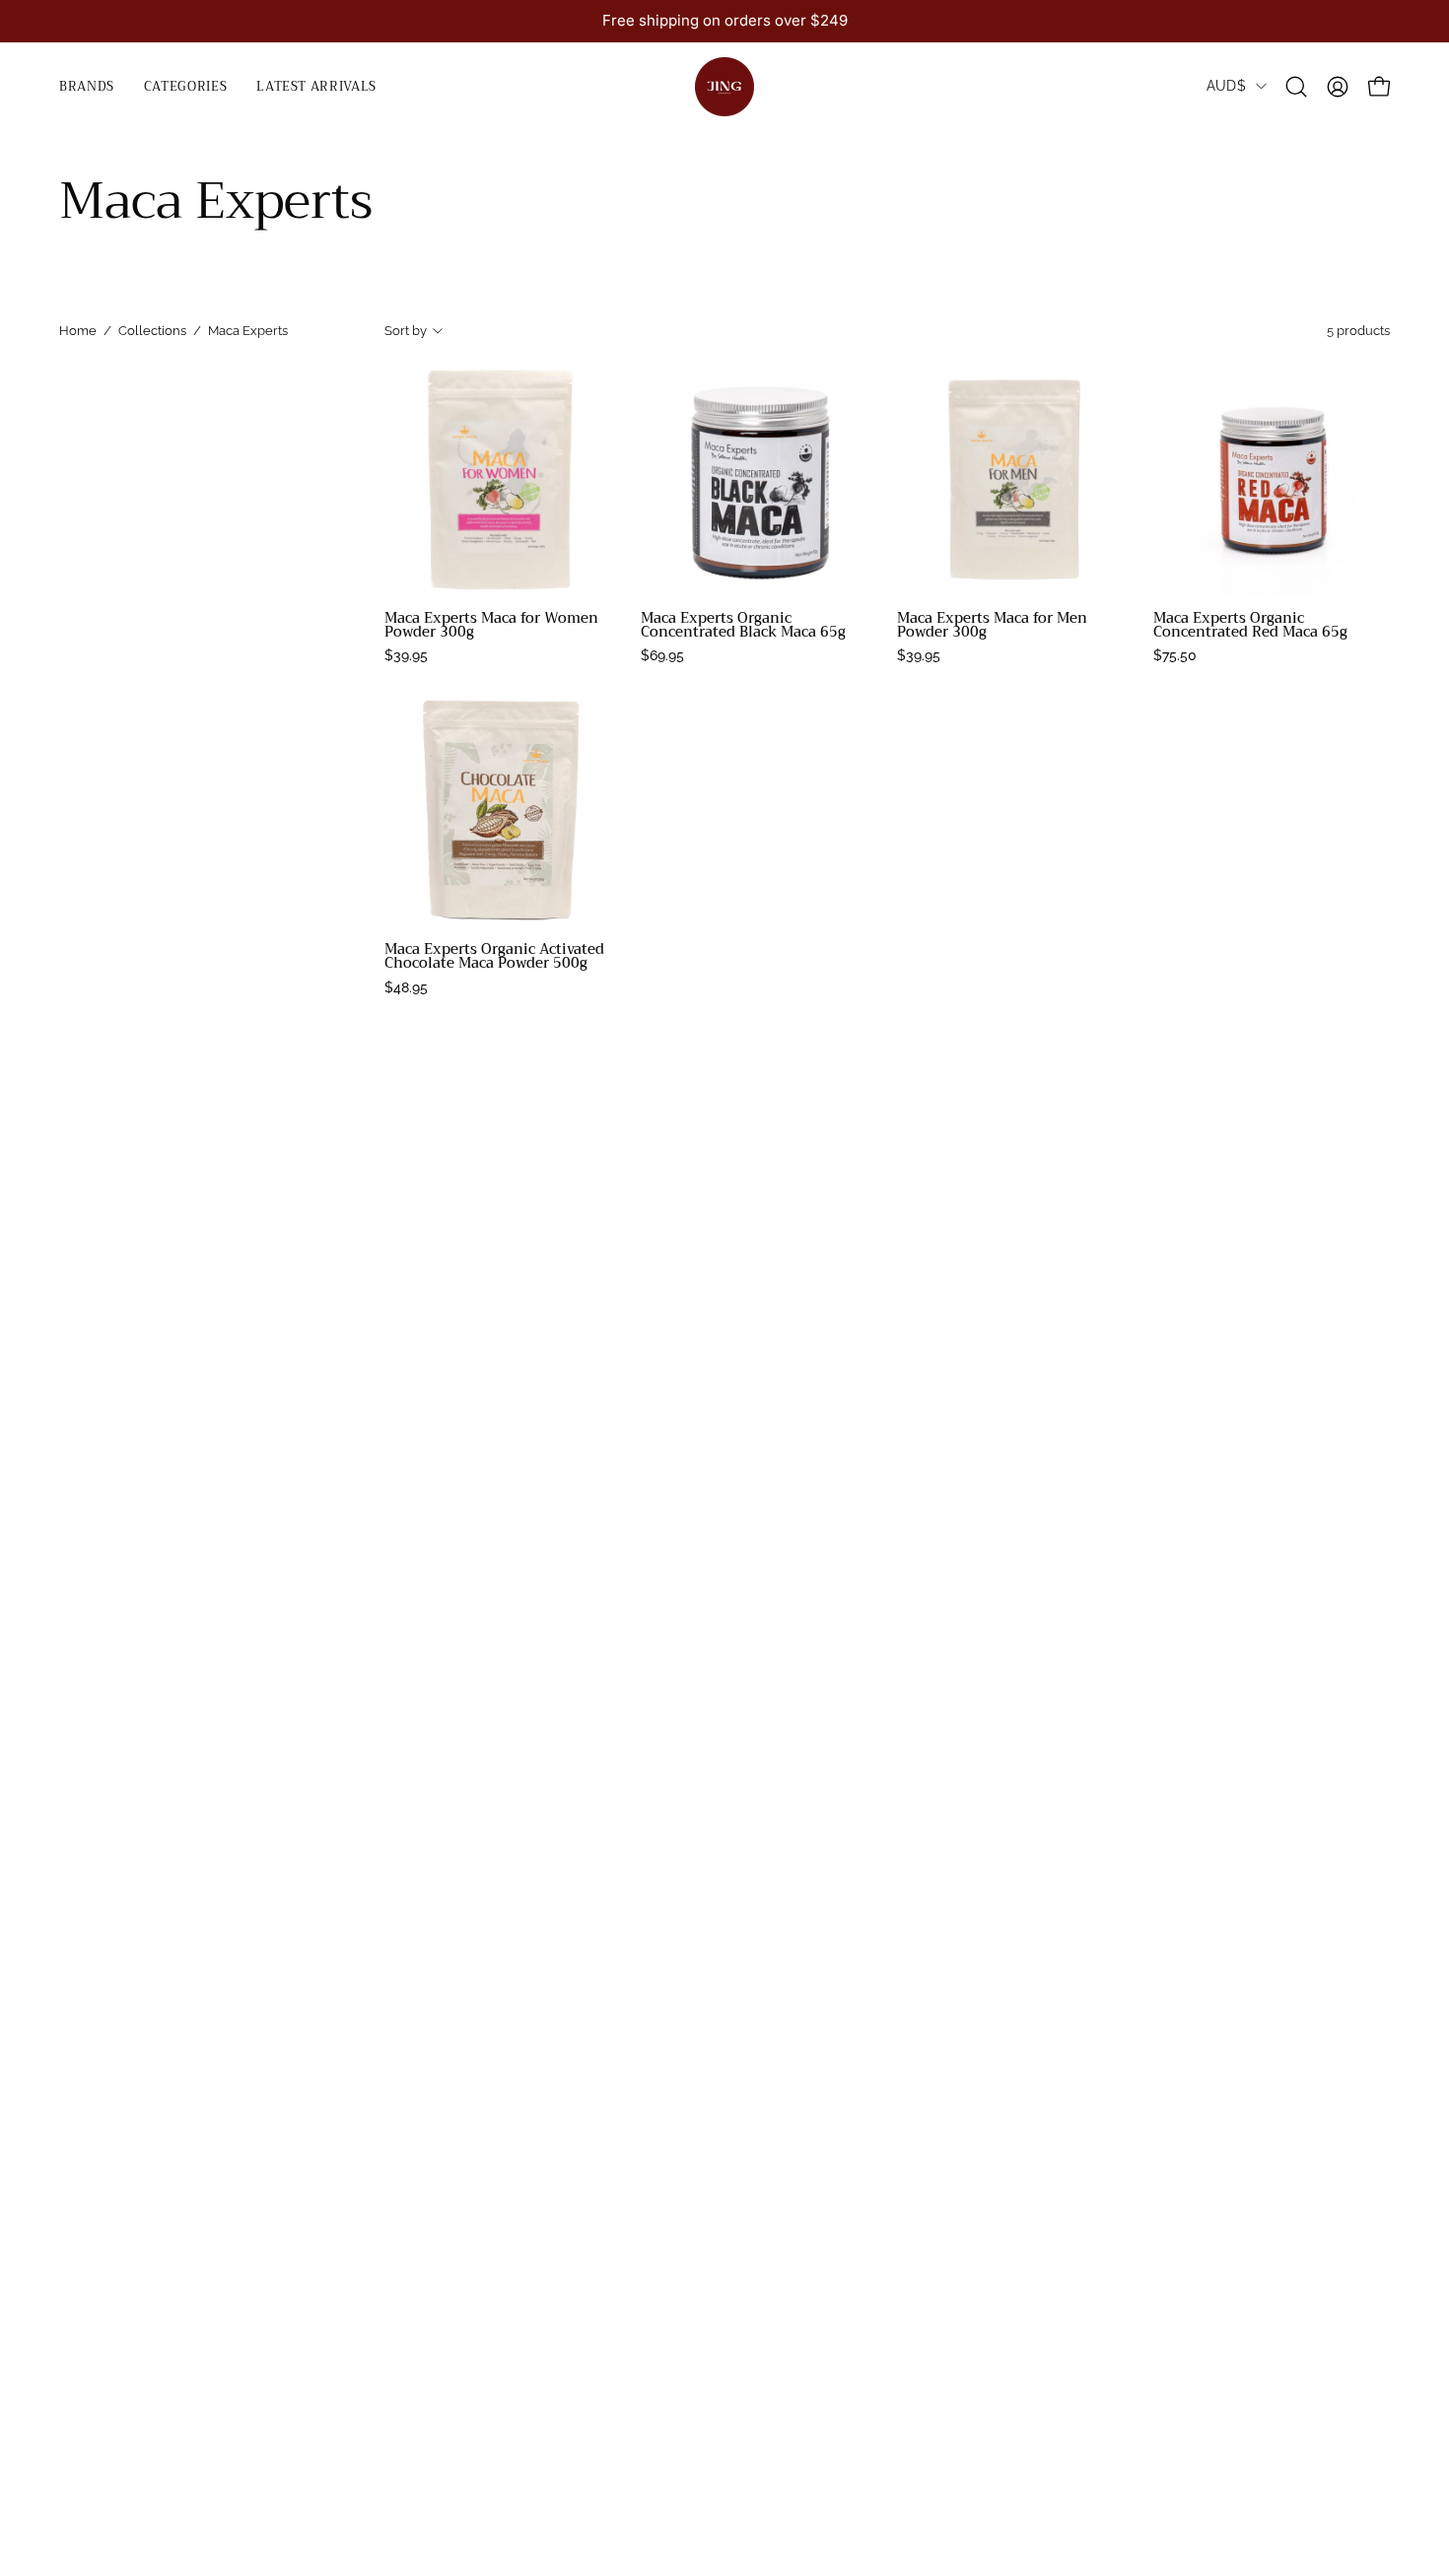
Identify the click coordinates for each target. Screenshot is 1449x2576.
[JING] (724, 87)
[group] (724, 21)
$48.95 (406, 987)
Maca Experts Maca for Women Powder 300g (491, 626)
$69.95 (662, 655)
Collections (152, 331)
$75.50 (1175, 655)
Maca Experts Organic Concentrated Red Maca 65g (1250, 626)
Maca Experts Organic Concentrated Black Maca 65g (743, 626)
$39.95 (406, 655)
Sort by (406, 331)
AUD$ (1226, 86)
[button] (185, 87)
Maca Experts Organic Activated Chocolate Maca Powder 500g (494, 957)
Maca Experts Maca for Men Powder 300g (992, 626)
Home (78, 331)
